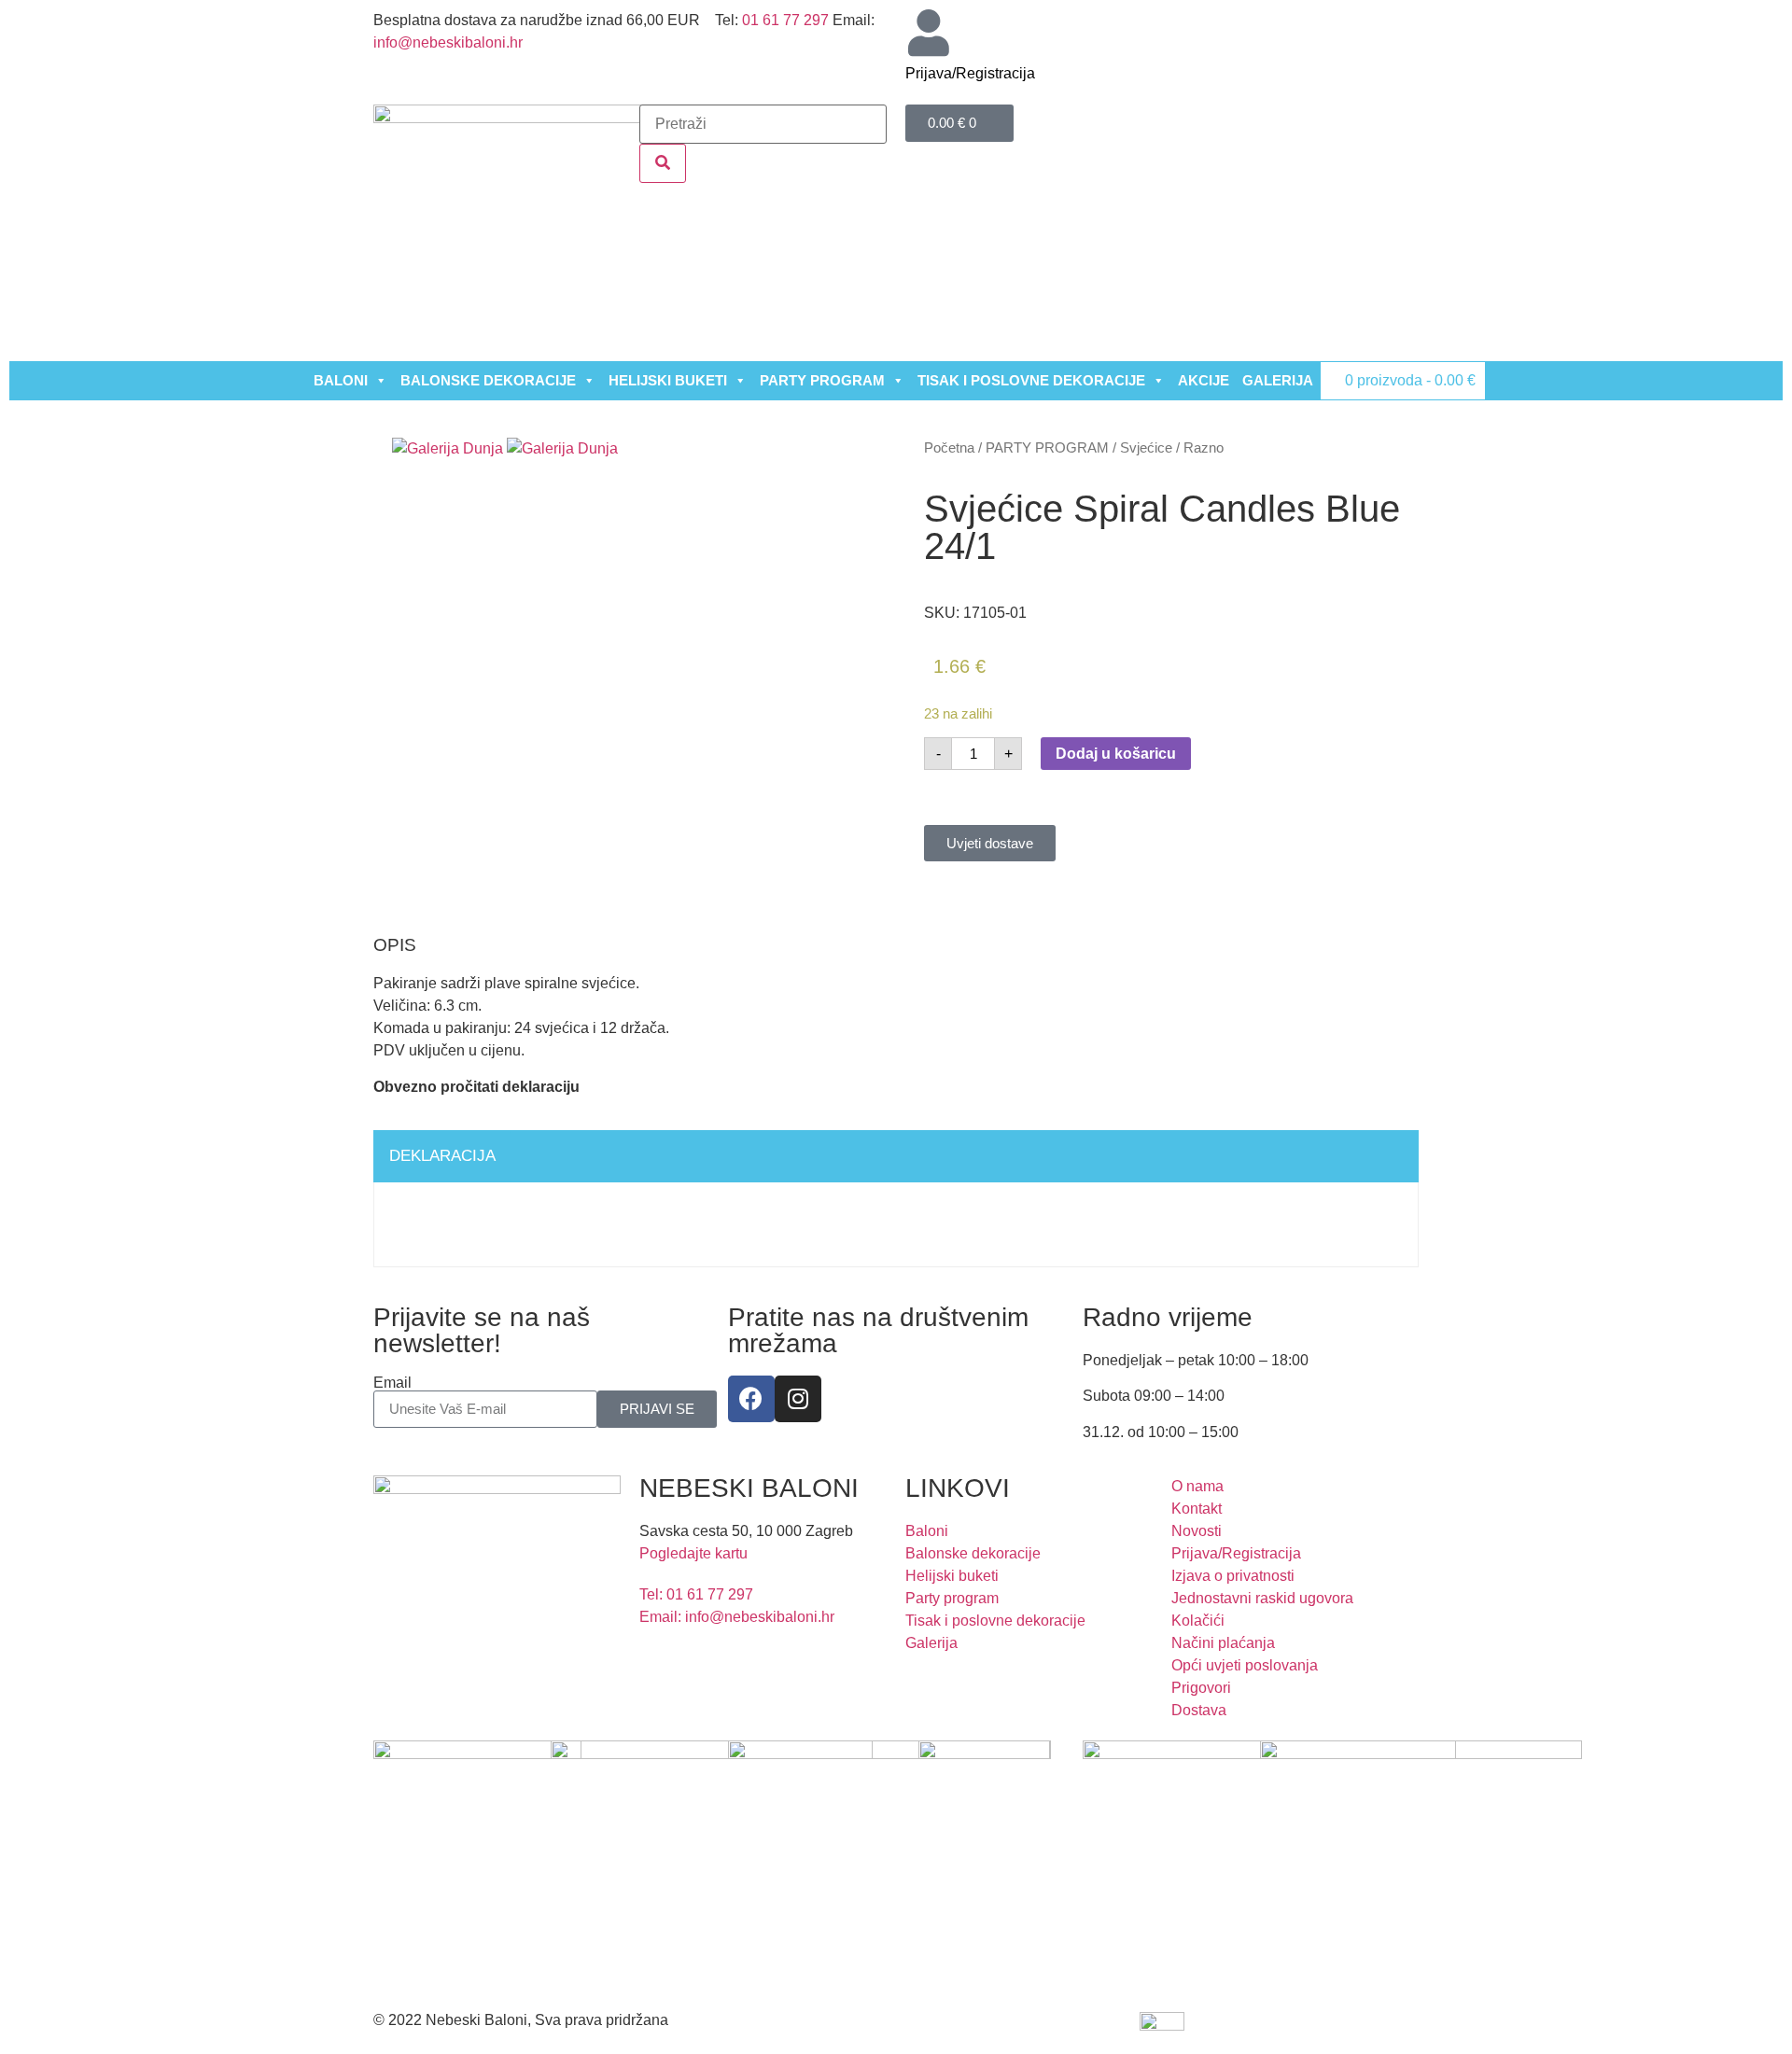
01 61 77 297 (785, 20)
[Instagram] (798, 1399)
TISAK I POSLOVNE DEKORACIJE (1031, 380)
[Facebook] (751, 1399)
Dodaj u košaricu (1116, 754)
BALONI (341, 380)
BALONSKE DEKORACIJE (488, 380)
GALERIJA (1278, 380)
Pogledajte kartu (693, 1553)
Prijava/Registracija (970, 73)
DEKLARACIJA (442, 1156)
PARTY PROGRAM (822, 380)
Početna (949, 448)
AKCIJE (1204, 380)
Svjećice (1146, 448)
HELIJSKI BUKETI (668, 380)
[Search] (663, 163)
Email (392, 1383)
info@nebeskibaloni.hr (448, 42)
